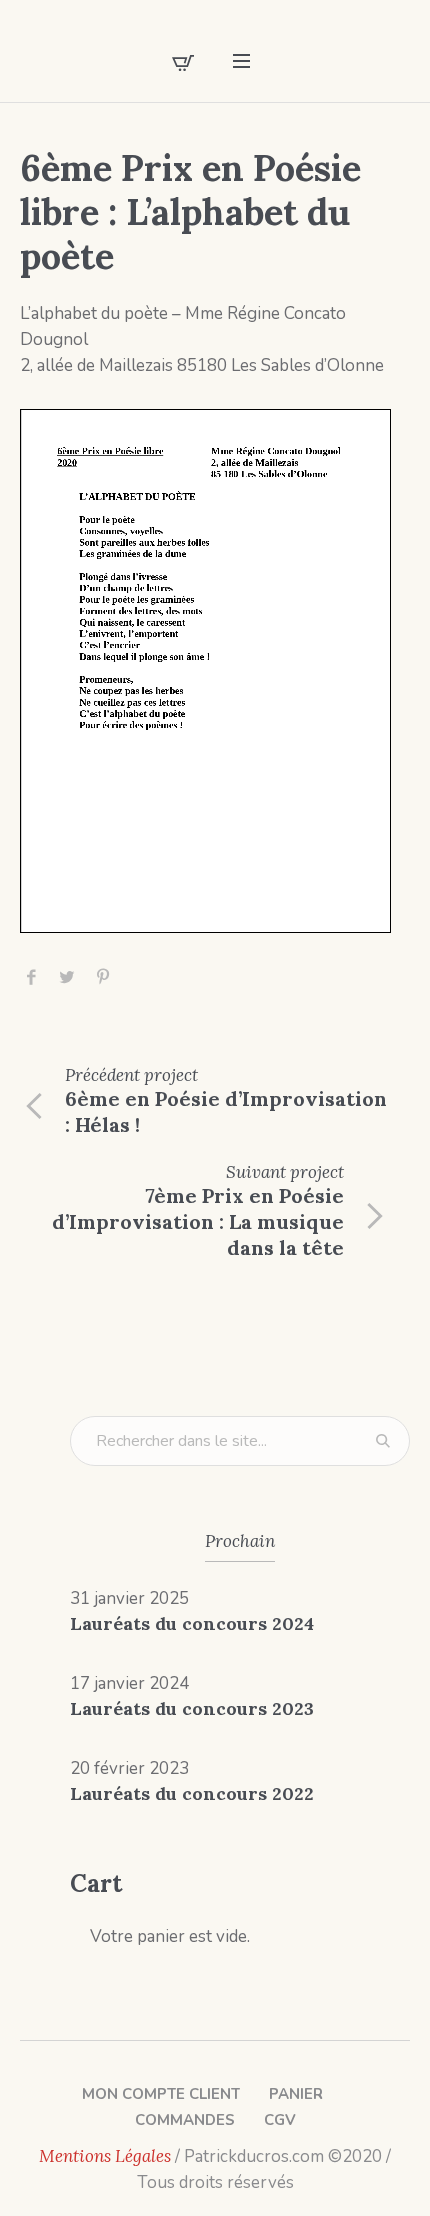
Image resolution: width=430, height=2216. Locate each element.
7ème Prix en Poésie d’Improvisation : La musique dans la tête (198, 1221)
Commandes (185, 2120)
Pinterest (103, 977)
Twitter (67, 977)
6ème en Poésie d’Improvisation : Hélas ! (226, 1111)
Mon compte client (161, 2094)
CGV (280, 2120)
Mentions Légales (105, 2156)
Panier (296, 2094)
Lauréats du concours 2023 (192, 1708)
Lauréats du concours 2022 (192, 1793)
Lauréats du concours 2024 (192, 1623)
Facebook (31, 977)
